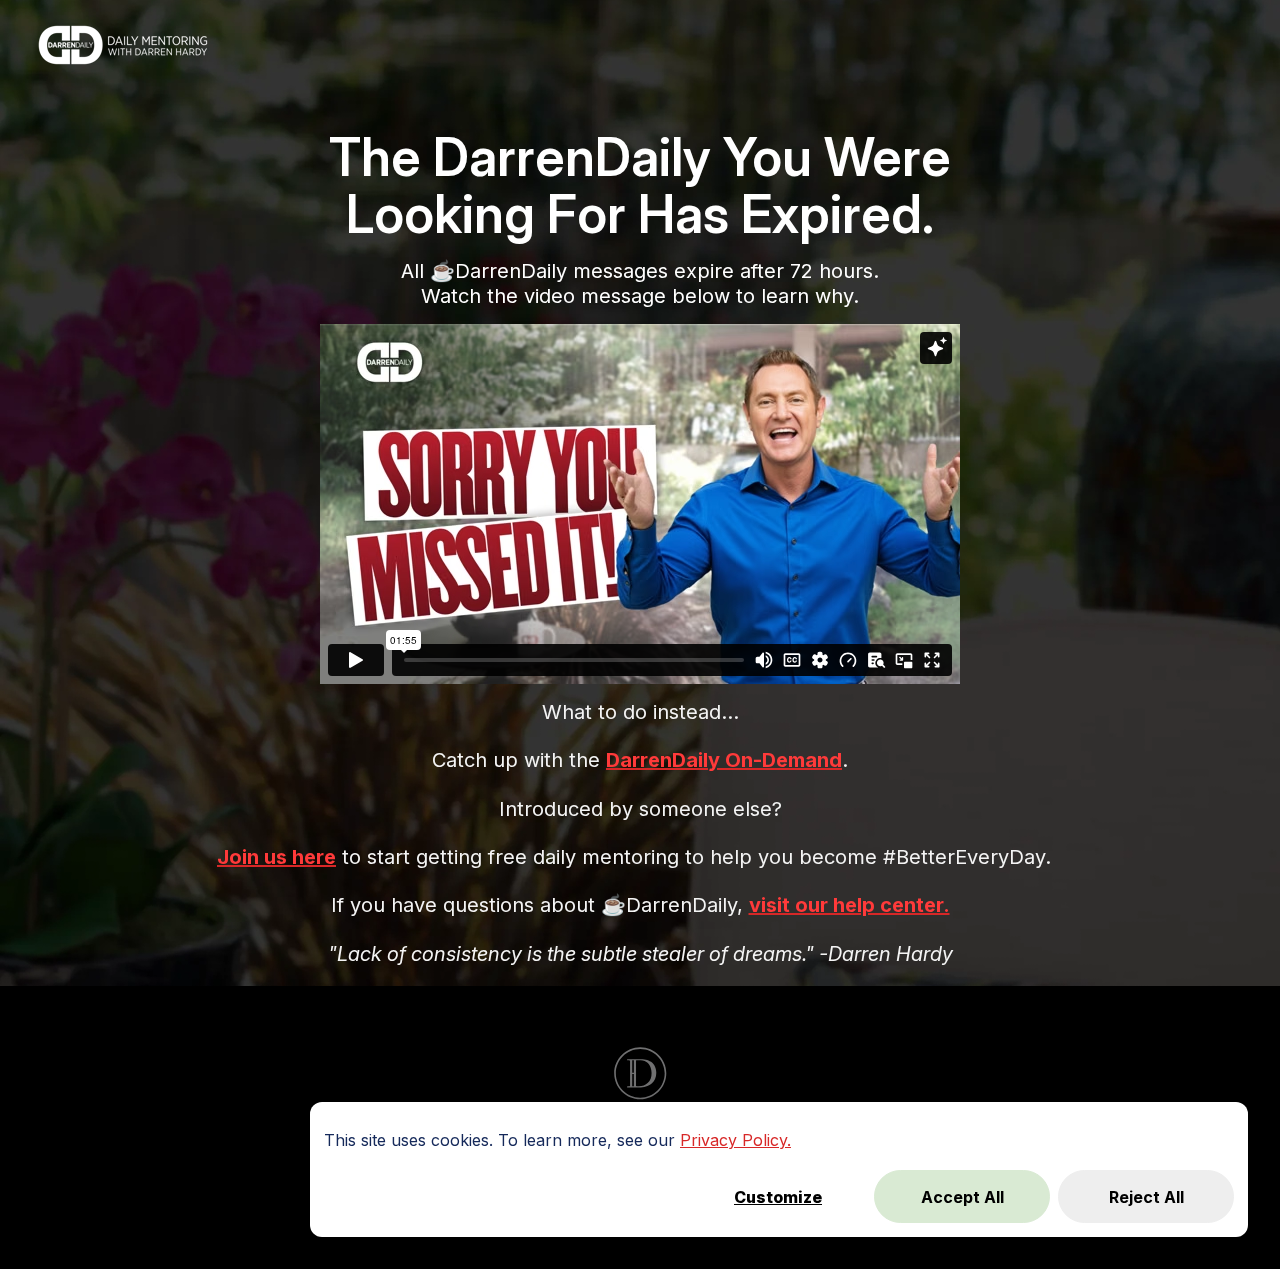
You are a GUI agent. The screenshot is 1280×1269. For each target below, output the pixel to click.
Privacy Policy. (735, 1140)
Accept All (962, 1197)
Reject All (1146, 1197)
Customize (778, 1197)
